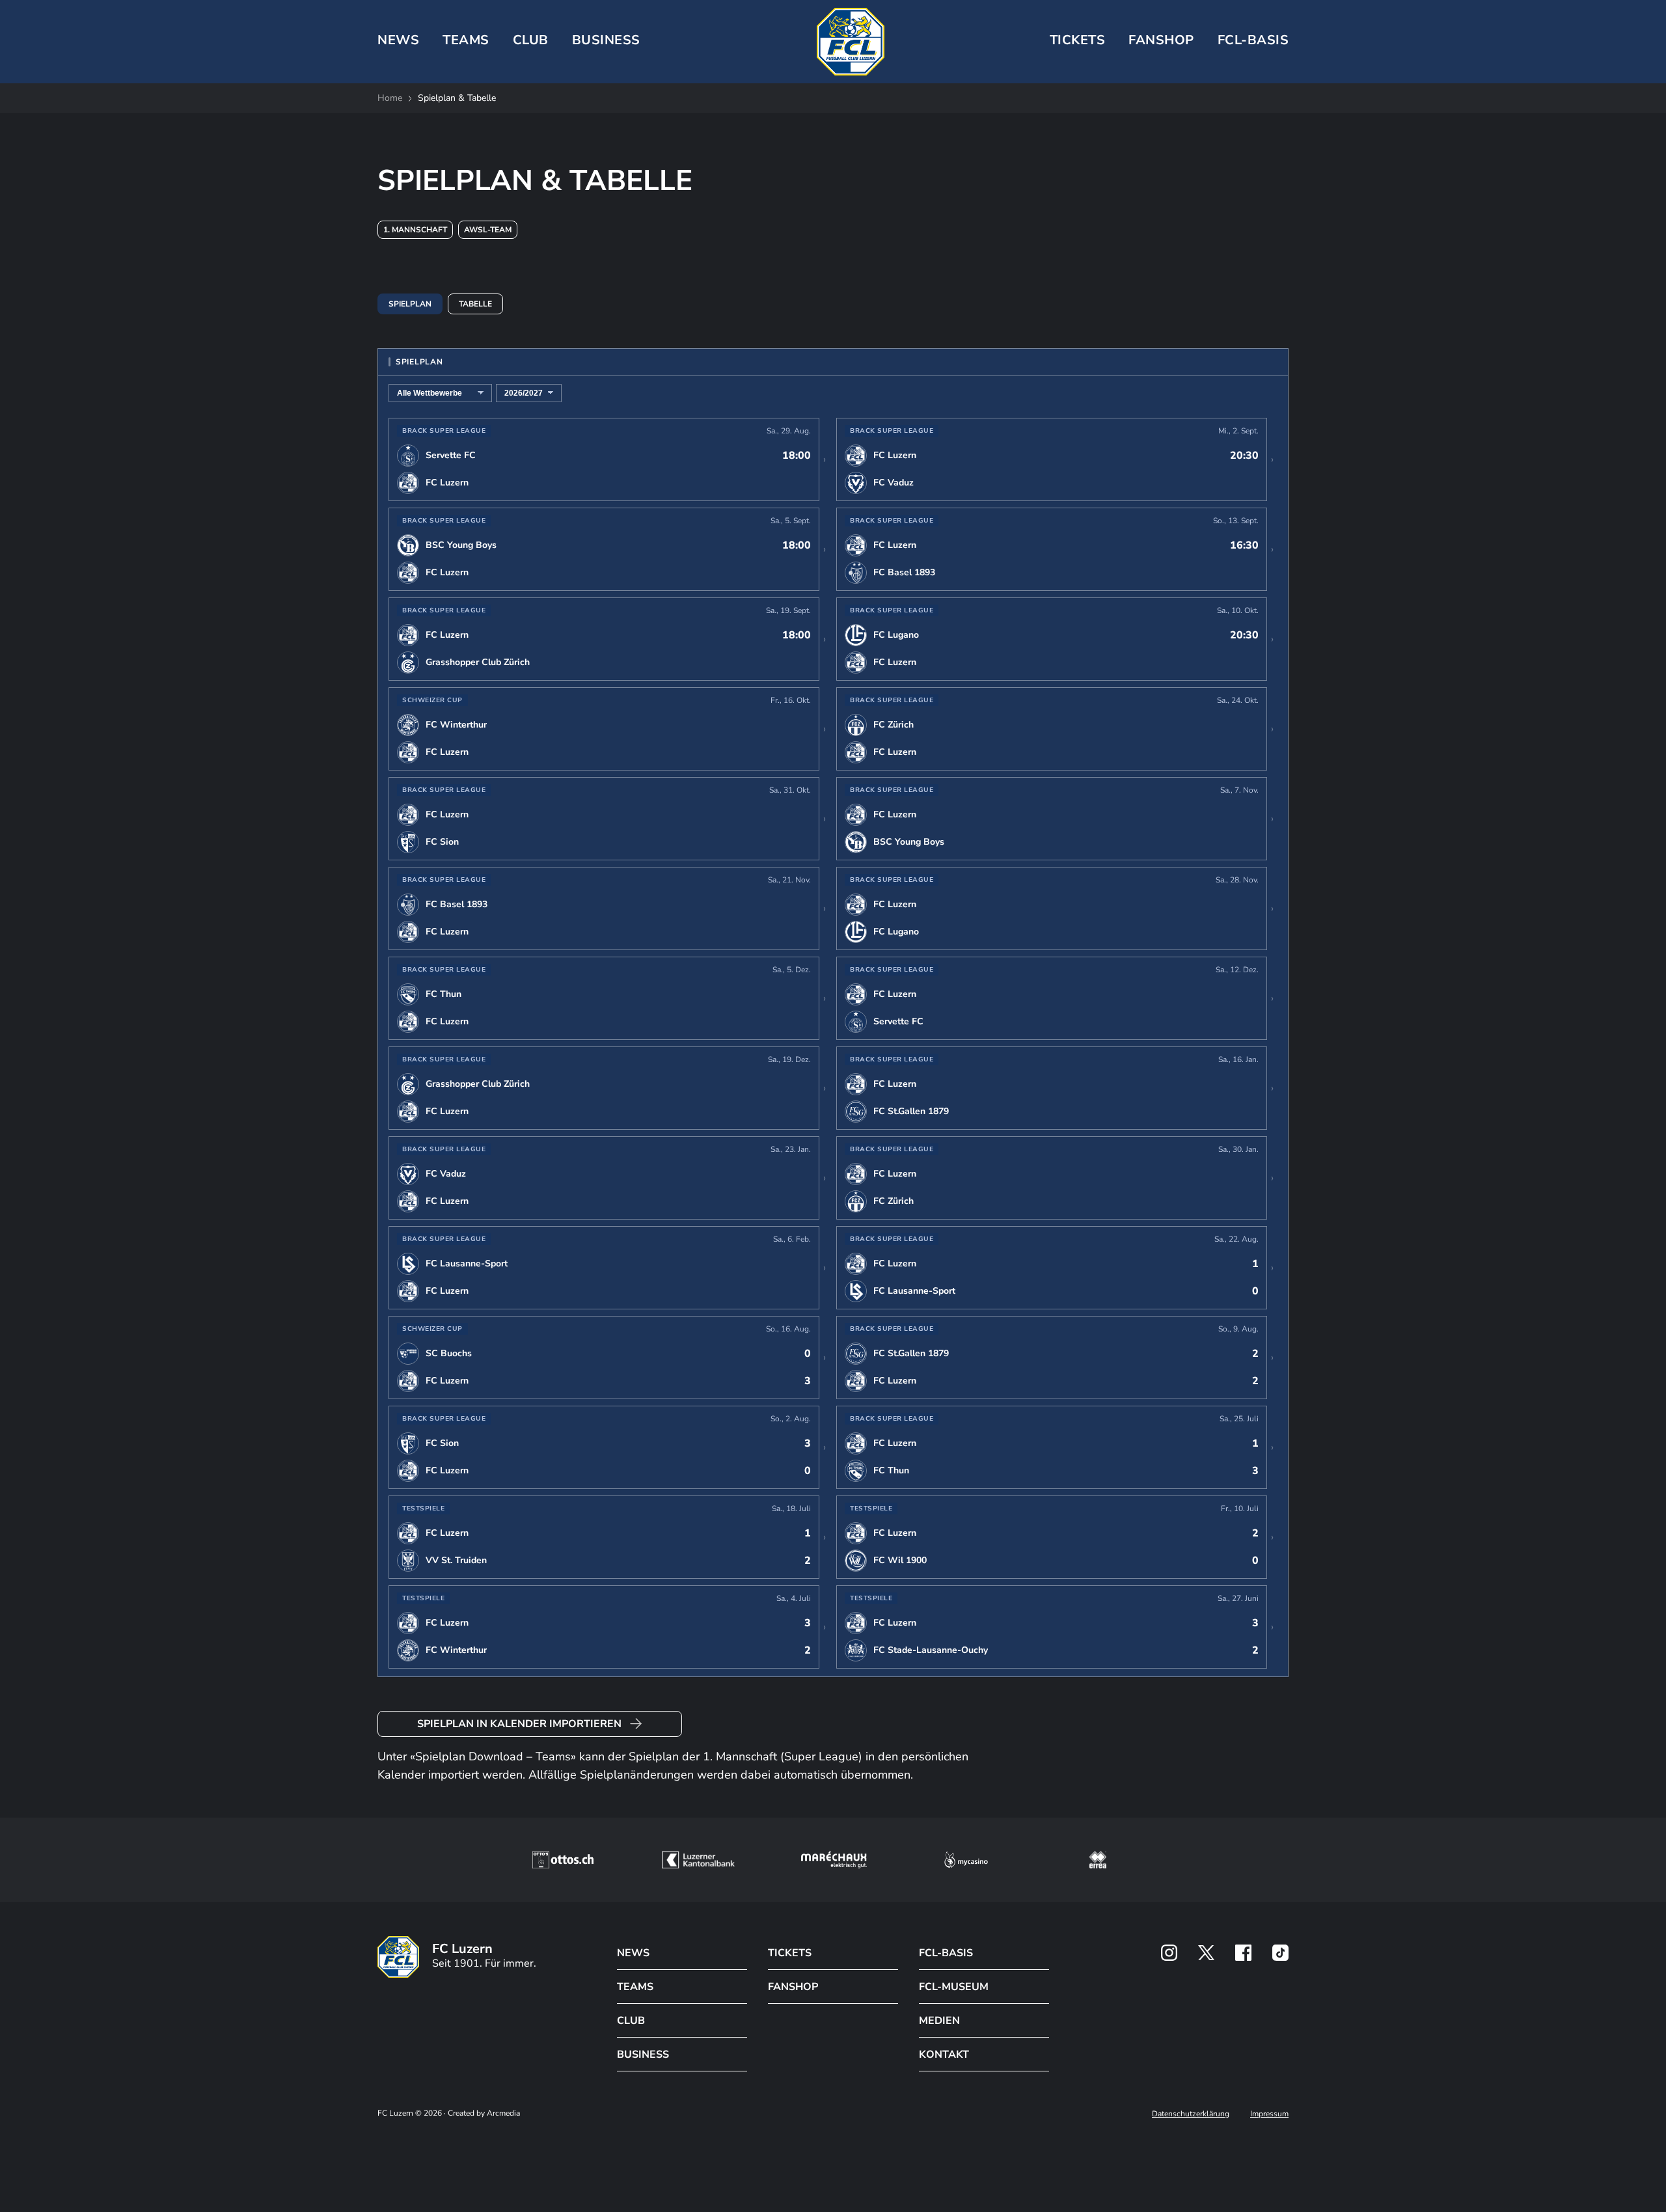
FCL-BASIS (946, 1953)
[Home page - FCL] (851, 42)
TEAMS (466, 40)
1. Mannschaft (415, 230)
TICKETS (1078, 40)
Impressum (1269, 2114)
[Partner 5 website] (1098, 1860)
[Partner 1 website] (563, 1860)
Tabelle (475, 304)
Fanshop (1161, 40)
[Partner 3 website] (834, 1860)
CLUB (531, 40)
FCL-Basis (1253, 40)
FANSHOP (793, 1987)
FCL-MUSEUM (954, 1987)
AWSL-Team (488, 230)
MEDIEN (939, 2021)
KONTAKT (944, 2055)
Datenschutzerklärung (1191, 2114)
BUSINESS (606, 40)
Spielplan (410, 304)
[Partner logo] (1169, 1953)
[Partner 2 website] (698, 1860)
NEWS (398, 40)
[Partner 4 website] (966, 1860)
